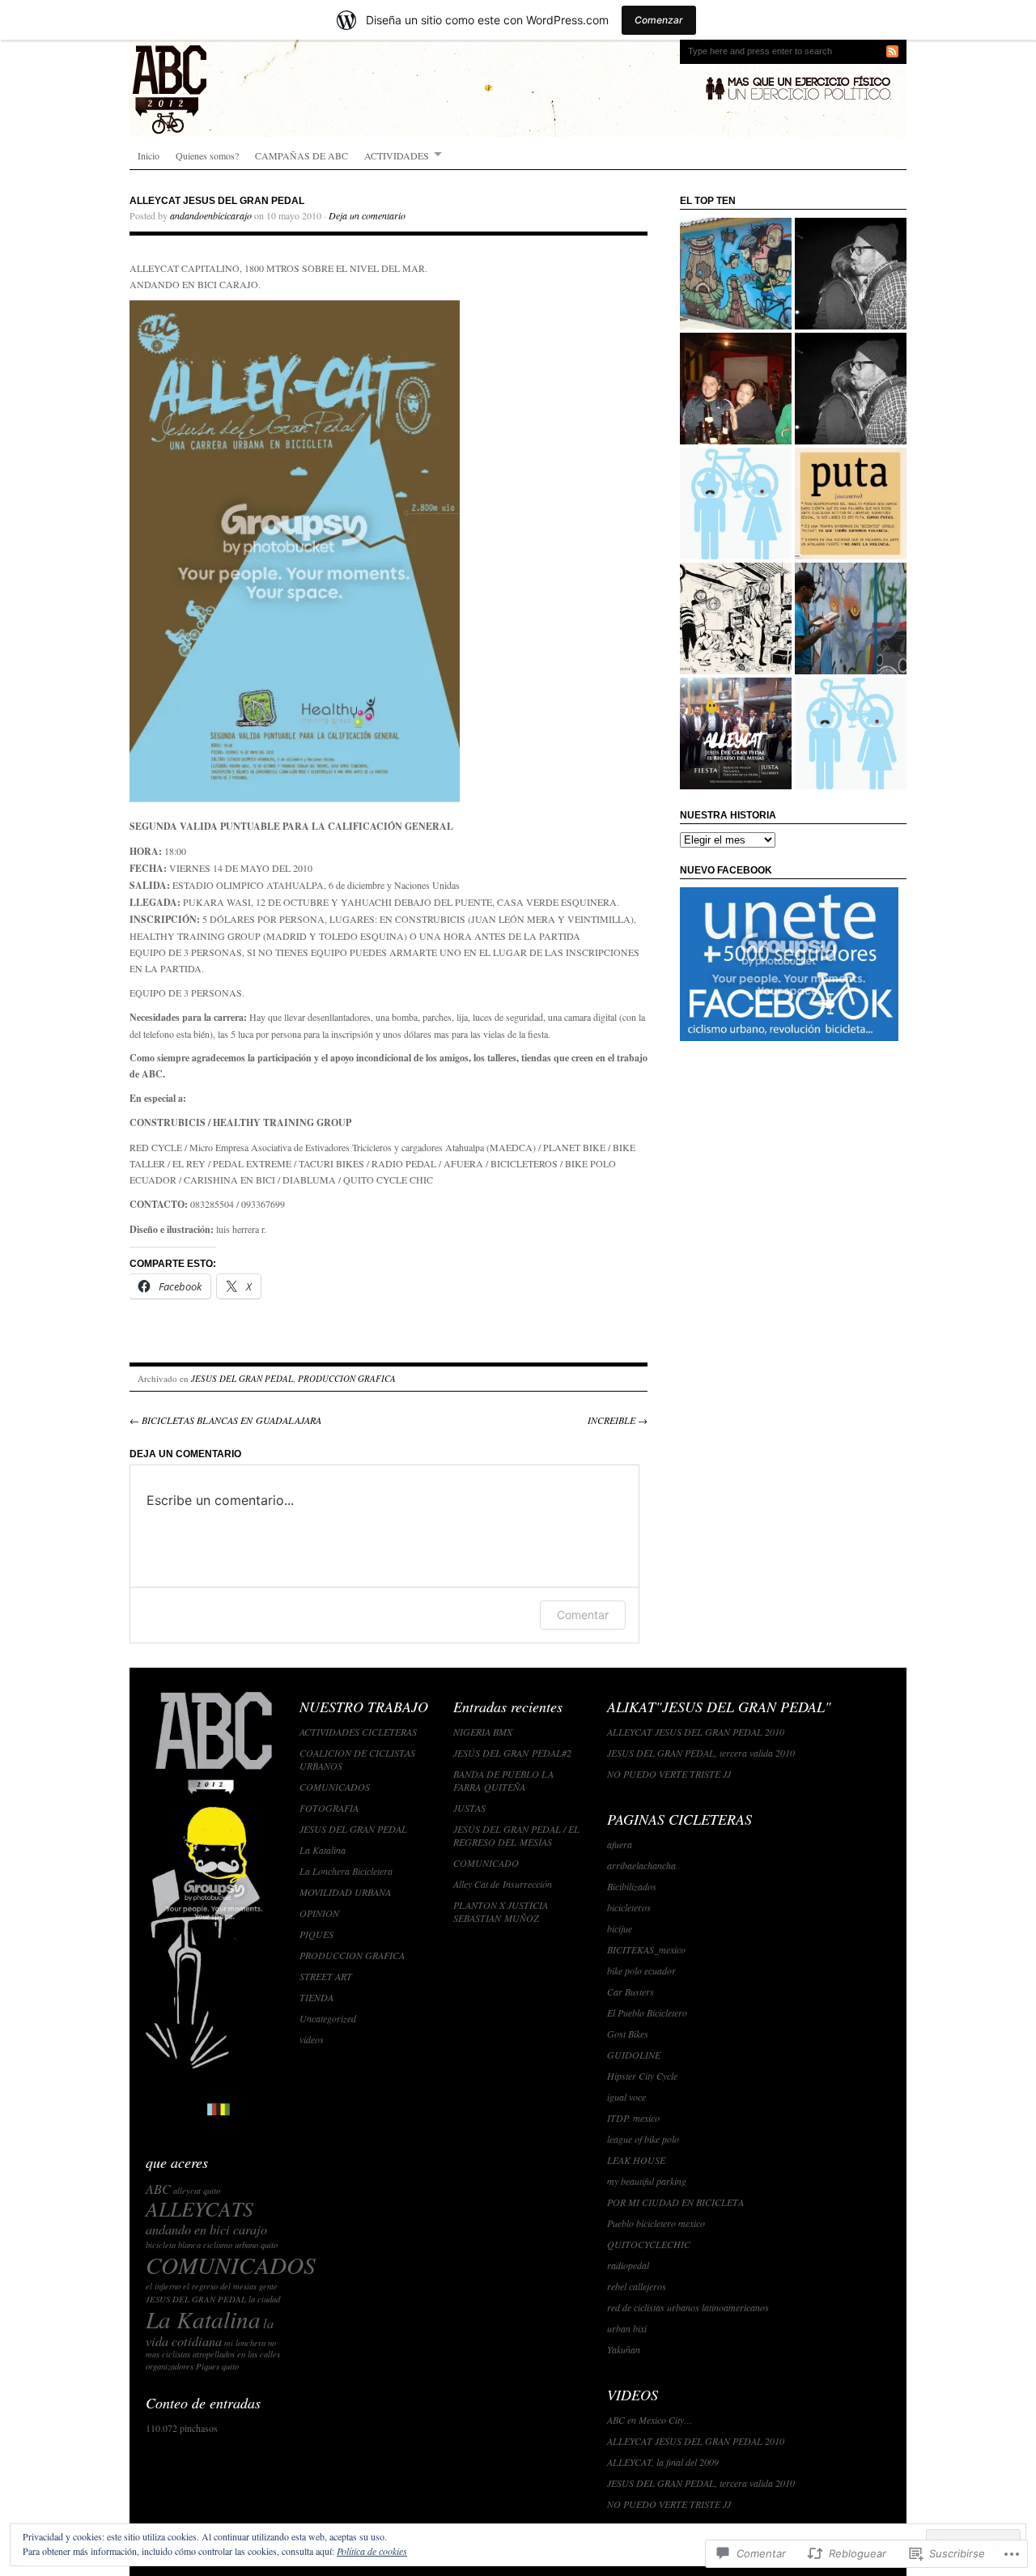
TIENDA (316, 1997)
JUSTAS (469, 1808)
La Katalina (203, 2319)
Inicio (149, 155)
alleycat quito (197, 2191)
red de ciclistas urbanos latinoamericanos (688, 2307)
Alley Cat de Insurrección (503, 1884)
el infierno (163, 2286)
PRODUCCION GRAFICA (347, 1378)
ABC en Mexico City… (650, 2420)
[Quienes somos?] (736, 389)
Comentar (583, 1615)
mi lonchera (245, 2343)
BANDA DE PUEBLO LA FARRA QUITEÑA (503, 1780)
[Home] (518, 88)
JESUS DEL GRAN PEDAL (242, 1378)
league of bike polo (643, 2139)
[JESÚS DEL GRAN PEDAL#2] (851, 733)
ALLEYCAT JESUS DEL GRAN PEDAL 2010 (696, 1732)
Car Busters (631, 1992)
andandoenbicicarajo (211, 215)
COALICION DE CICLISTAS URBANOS (357, 1759)
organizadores (170, 2366)
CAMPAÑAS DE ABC (301, 155)
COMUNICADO (486, 1863)
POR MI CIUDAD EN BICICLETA (675, 2202)
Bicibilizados (632, 1886)
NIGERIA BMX (483, 1732)
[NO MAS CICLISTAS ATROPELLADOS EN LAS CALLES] (851, 389)
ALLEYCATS (200, 2208)
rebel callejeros (637, 2286)
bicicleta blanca (173, 2245)
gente (268, 2286)
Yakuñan (624, 2349)
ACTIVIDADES (397, 155)
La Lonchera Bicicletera (346, 1871)
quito (230, 2366)
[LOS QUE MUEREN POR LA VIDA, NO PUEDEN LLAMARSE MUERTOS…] (851, 274)
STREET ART (326, 1976)
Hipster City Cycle (642, 2076)
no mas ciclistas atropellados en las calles (213, 2349)
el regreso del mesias (220, 2286)
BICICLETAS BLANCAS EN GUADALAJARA (225, 1420)
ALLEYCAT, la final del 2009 (663, 2462)
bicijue (620, 1928)
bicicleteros (629, 1907)
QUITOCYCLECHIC (649, 2244)
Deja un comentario (367, 215)
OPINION (319, 1913)
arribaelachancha (641, 1865)
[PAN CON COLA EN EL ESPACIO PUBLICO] (736, 504)
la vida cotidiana (210, 2332)
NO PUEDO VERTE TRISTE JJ (669, 1774)
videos (312, 2039)
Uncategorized (328, 2018)
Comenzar (659, 20)
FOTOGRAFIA (329, 1808)
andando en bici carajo (206, 2229)
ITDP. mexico (633, 2118)
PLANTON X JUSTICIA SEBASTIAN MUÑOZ (501, 1911)
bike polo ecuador (641, 1970)
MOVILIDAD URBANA (345, 1892)
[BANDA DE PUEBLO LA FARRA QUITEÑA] (736, 733)
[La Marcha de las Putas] (851, 504)
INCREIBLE (618, 1420)
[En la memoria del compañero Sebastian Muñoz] (736, 274)
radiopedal (628, 2265)
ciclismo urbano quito (240, 2245)
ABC (158, 2189)
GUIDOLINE (634, 2055)
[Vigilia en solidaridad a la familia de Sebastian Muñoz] (851, 618)
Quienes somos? (207, 155)
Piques (208, 2366)
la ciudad (264, 2299)
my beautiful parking (647, 2181)
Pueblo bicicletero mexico (656, 2223)
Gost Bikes (628, 2034)
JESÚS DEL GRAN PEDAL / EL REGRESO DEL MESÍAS (516, 1835)
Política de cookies (372, 2551)
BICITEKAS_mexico (646, 1949)
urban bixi (627, 2328)
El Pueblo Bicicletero (647, 2013)
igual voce (626, 2097)
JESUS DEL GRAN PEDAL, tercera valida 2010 (701, 1753)
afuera (620, 1844)
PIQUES (316, 1934)
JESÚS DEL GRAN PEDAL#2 (512, 1753)
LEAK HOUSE (636, 2160)
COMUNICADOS (231, 2265)
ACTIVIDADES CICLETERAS (358, 1732)
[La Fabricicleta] (736, 618)
